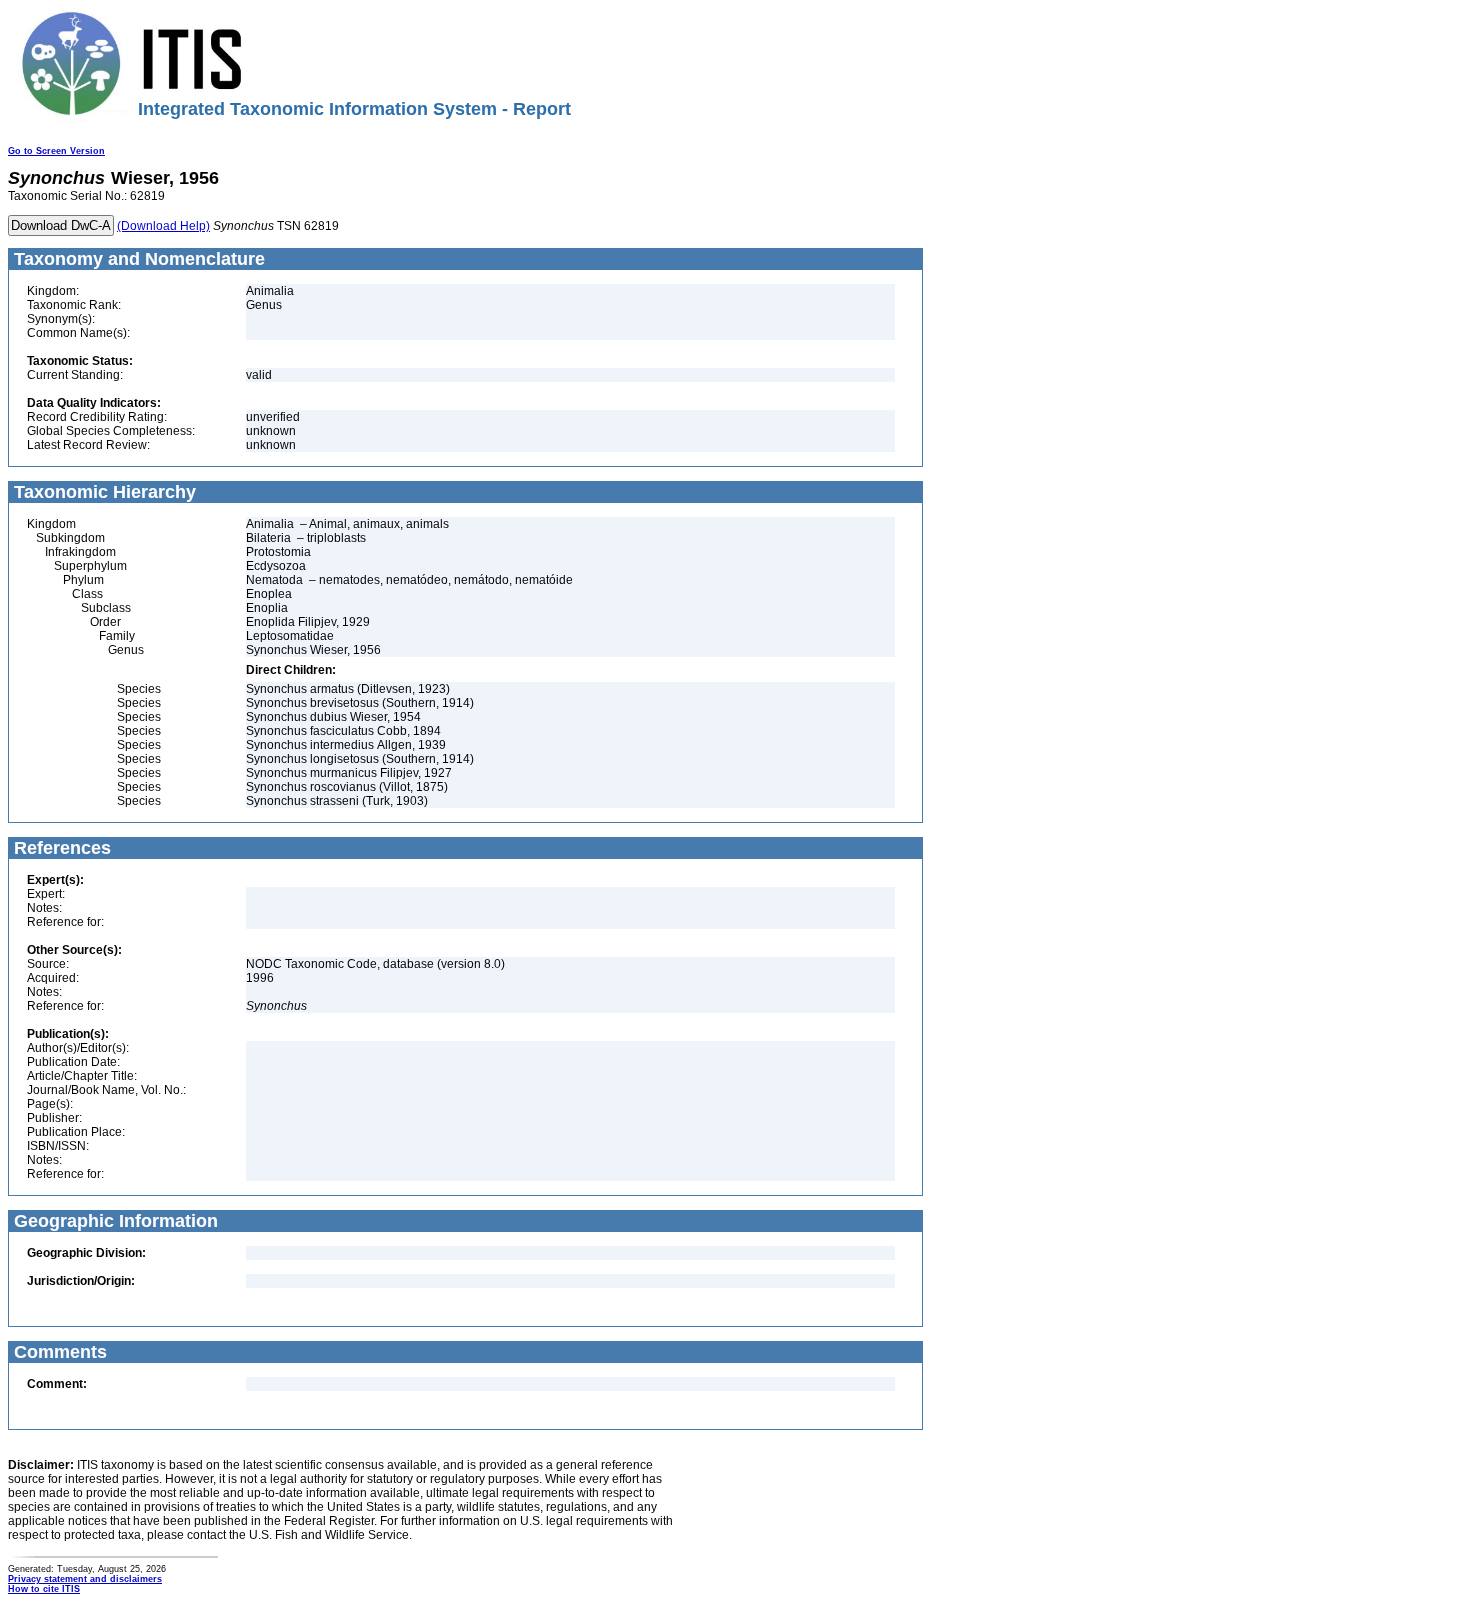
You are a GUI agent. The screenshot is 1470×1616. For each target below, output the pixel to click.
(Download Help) (163, 226)
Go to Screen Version (56, 151)
